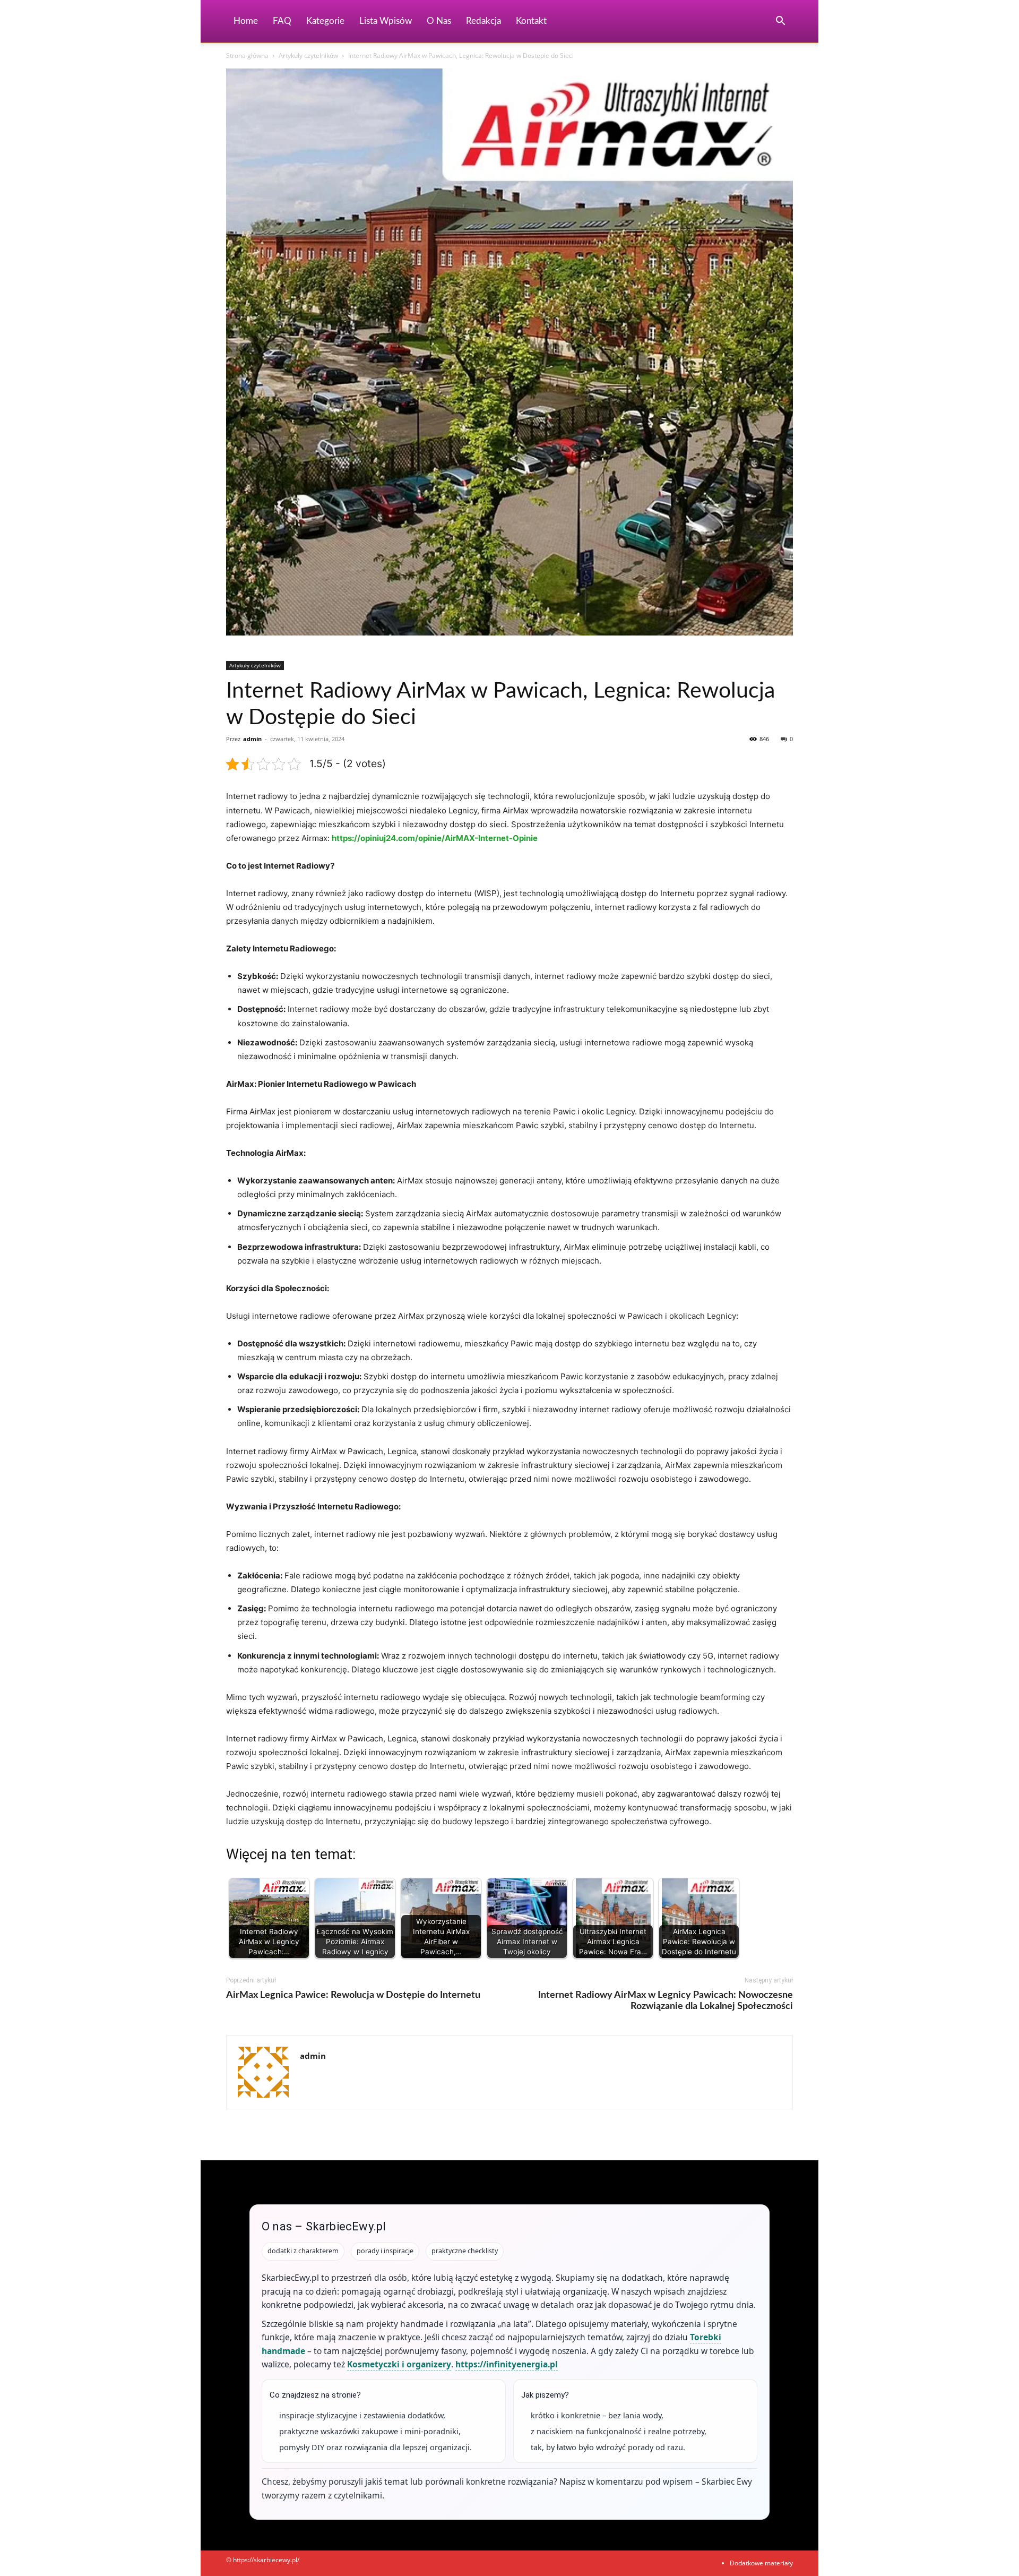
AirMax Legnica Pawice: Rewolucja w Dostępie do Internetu (353, 1995)
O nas (439, 21)
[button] (780, 22)
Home (246, 21)
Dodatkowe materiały (761, 2563)
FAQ (282, 21)
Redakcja (483, 21)
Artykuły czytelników (308, 55)
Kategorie (325, 21)
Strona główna (247, 55)
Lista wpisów (386, 21)
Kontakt (531, 21)
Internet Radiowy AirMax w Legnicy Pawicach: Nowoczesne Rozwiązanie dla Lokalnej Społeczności (666, 2001)
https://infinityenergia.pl (507, 2364)
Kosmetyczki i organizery (399, 2364)
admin (252, 739)
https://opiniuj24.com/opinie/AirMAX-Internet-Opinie (435, 838)
